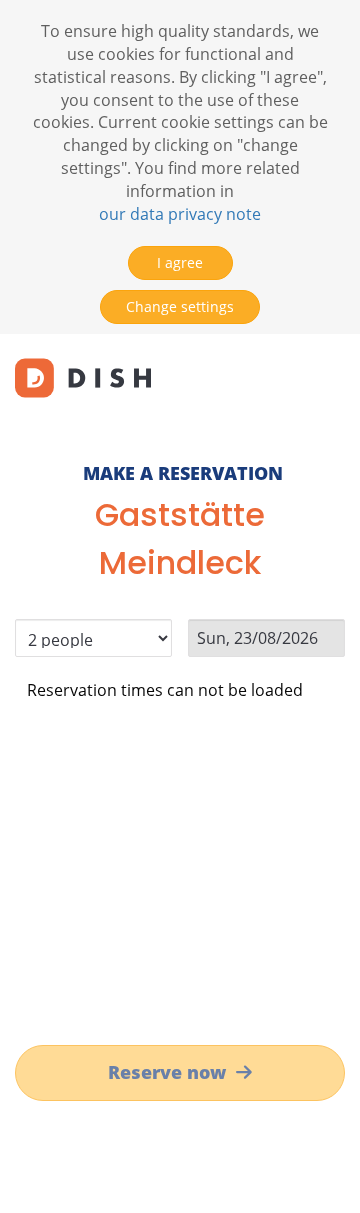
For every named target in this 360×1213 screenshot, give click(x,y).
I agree (180, 262)
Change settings (180, 306)
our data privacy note (180, 214)
